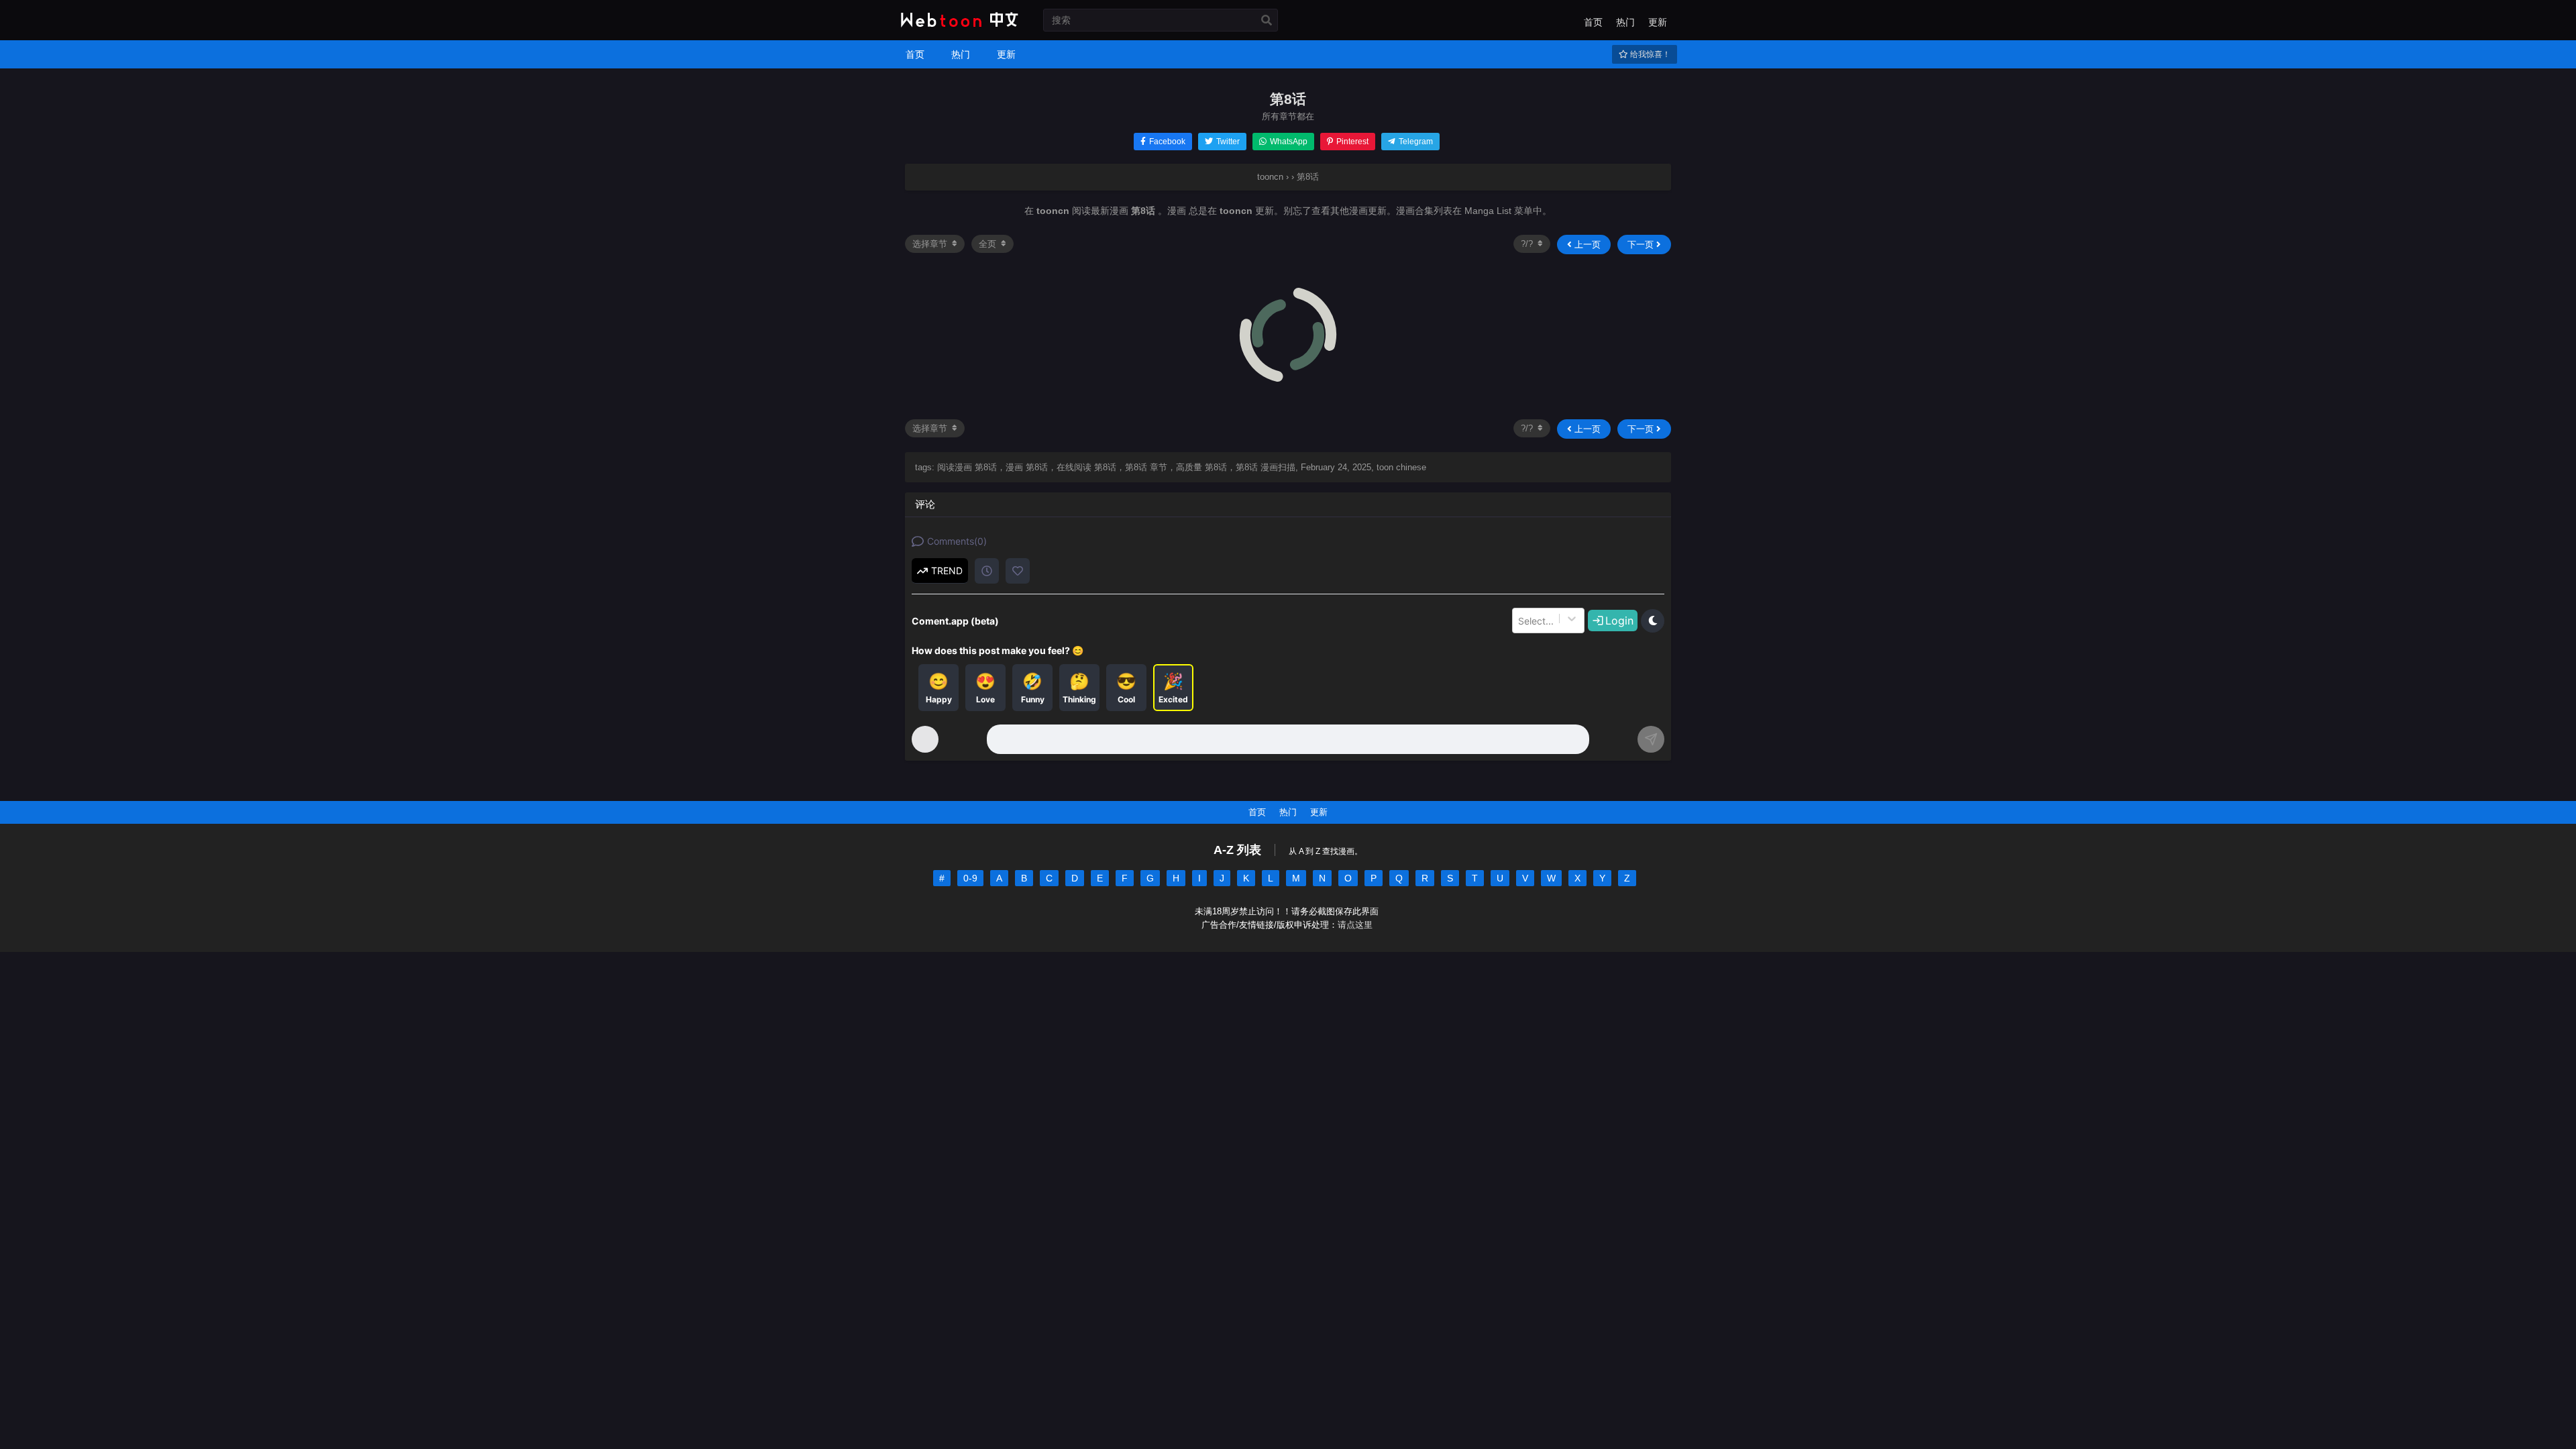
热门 (1625, 22)
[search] (1267, 21)
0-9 (970, 878)
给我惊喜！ (1649, 54)
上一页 (1586, 245)
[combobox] (1519, 621)
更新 (1658, 22)
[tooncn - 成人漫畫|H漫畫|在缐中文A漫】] (958, 28)
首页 (1593, 22)
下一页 (1642, 245)
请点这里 (1355, 925)
